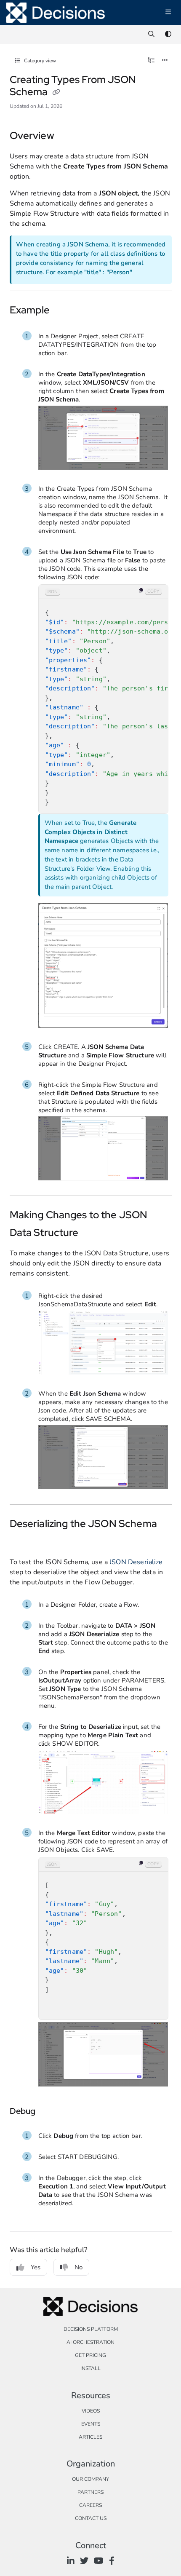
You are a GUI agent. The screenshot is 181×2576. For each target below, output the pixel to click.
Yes (36, 2267)
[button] (162, 2555)
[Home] (56, 13)
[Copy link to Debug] (48, 2112)
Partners (90, 2492)
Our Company (90, 2479)
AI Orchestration (90, 2342)
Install (90, 2368)
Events (91, 2424)
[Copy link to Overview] (67, 136)
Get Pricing (90, 2355)
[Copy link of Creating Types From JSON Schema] (56, 93)
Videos (91, 2411)
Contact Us (91, 2518)
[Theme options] (168, 35)
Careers (90, 2505)
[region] (103, 699)
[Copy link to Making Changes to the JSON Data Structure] (92, 1233)
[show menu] (168, 13)
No (79, 2267)
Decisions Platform (91, 2329)
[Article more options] (165, 61)
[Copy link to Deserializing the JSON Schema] (23, 1542)
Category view (39, 61)
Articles (90, 2437)
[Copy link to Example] (63, 311)
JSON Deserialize (136, 1562)
